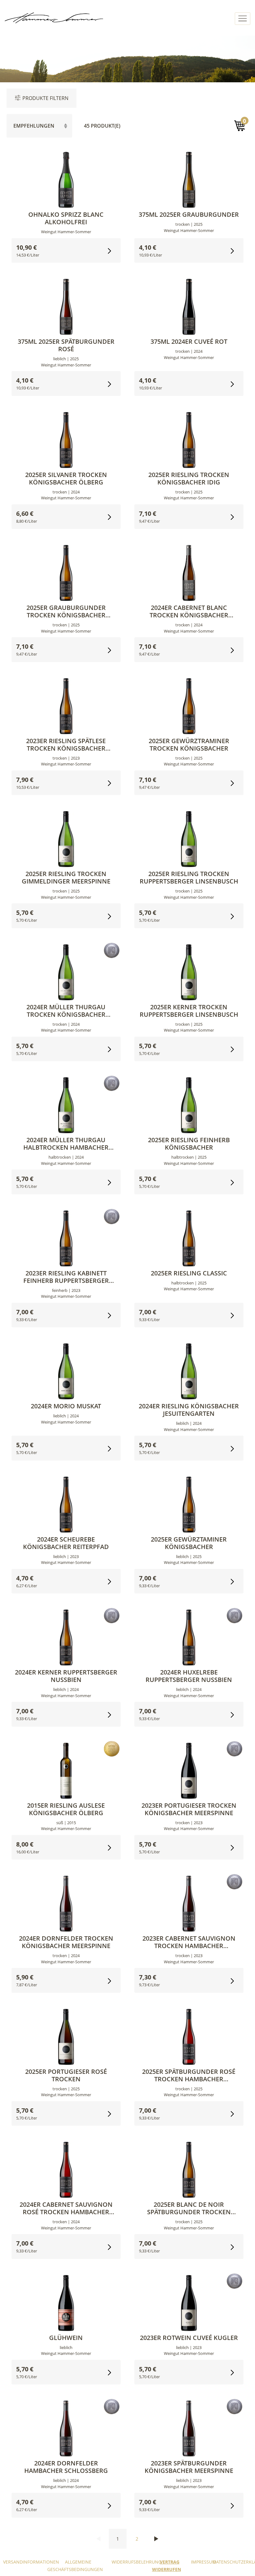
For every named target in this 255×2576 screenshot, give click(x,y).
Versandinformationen (31, 2562)
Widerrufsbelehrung (137, 2562)
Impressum (204, 2562)
